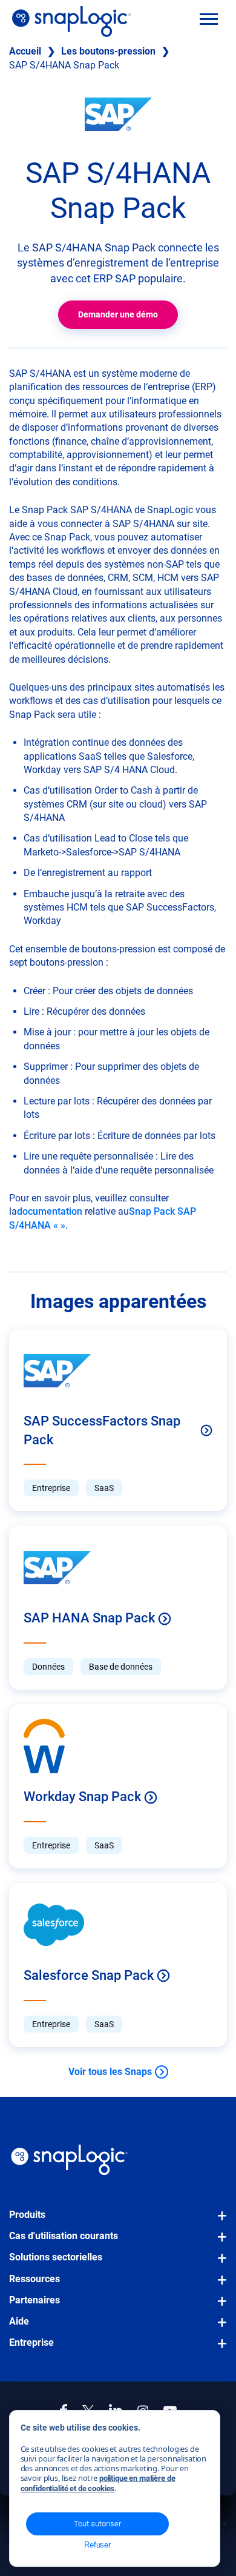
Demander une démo (118, 314)
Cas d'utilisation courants (64, 2236)
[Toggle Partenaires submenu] (218, 2307)
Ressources (34, 2279)
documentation (50, 1211)
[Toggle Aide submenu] (218, 2328)
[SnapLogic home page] (70, 2160)
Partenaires (34, 2300)
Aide (19, 2321)
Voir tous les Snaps (110, 2072)
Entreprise (31, 2342)
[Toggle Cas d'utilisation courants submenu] (218, 2243)
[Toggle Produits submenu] (218, 2222)
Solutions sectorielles (56, 2257)
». (64, 1225)
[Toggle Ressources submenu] (218, 2286)
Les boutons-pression (108, 51)
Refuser (97, 2545)
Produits (27, 2215)
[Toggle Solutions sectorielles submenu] (218, 2264)
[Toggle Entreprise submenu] (218, 2349)
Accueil (25, 51)
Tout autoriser (97, 2524)
